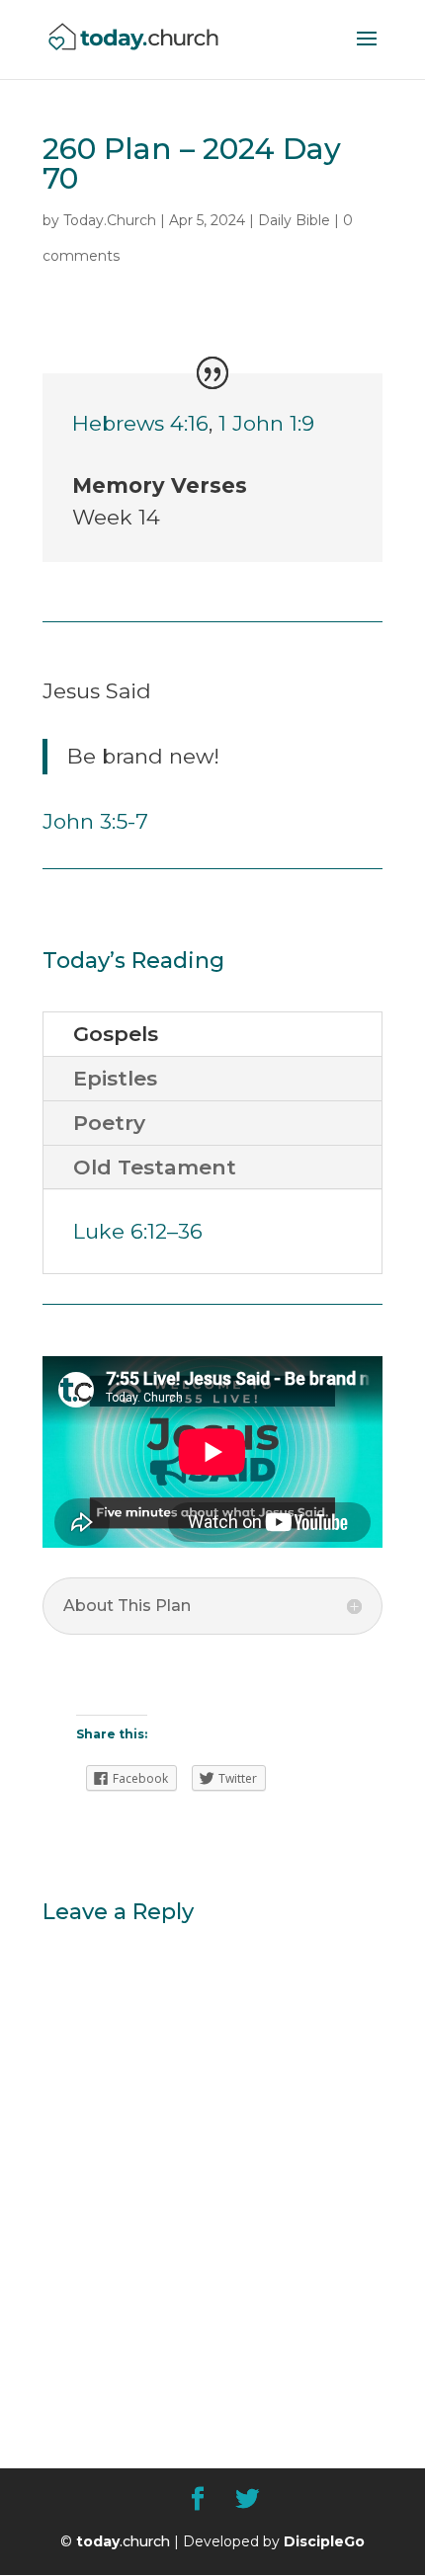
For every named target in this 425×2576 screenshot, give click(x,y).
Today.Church (110, 220)
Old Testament (155, 1167)
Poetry (109, 1123)
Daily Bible (294, 220)
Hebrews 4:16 (140, 423)
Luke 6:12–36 (138, 1231)
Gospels (116, 1034)
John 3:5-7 (95, 821)
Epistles (115, 1078)
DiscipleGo (324, 2541)
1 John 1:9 (266, 423)
